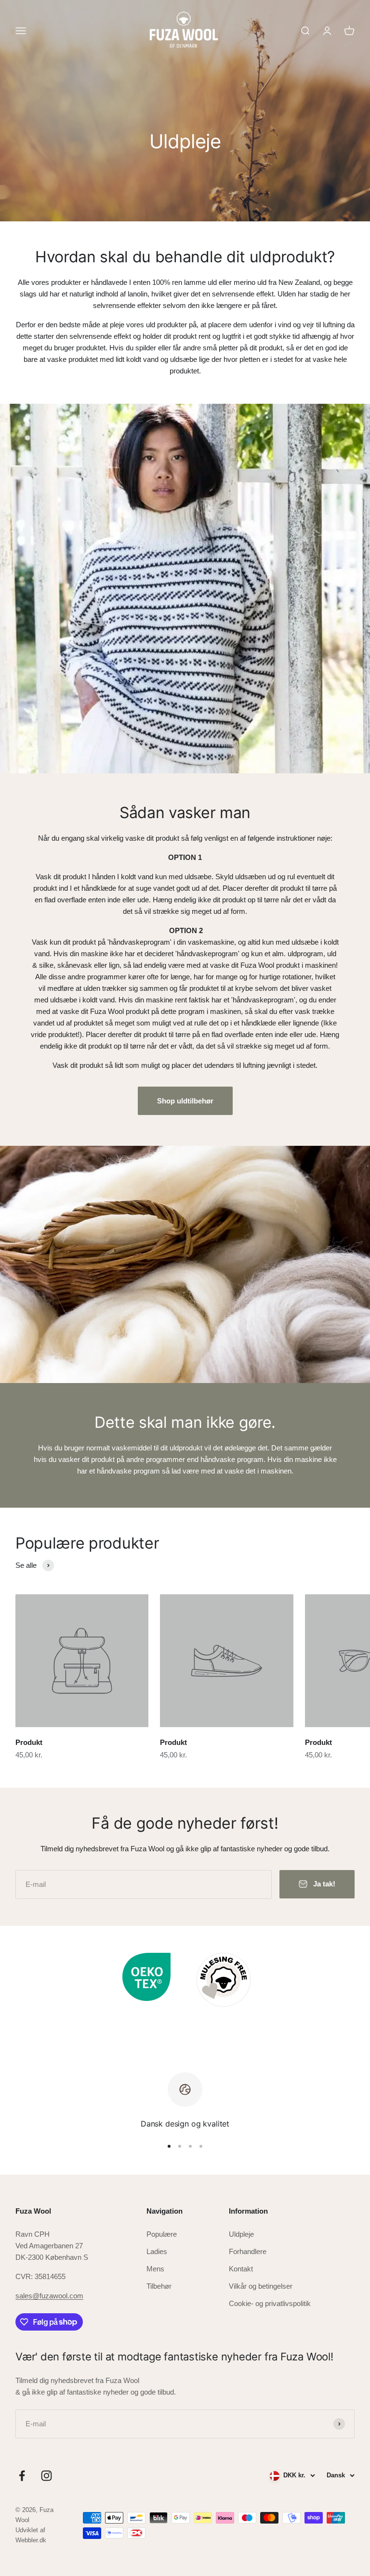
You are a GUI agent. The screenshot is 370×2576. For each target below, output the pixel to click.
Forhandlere (248, 2251)
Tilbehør (159, 2286)
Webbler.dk (31, 2540)
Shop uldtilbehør (185, 1101)
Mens (155, 2269)
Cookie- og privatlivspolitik (270, 2303)
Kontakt (241, 2269)
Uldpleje (241, 2234)
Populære (162, 2234)
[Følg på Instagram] (46, 2476)
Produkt (29, 1742)
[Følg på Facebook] (22, 2476)
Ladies (157, 2251)
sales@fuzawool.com (49, 2296)
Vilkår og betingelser (261, 2286)
